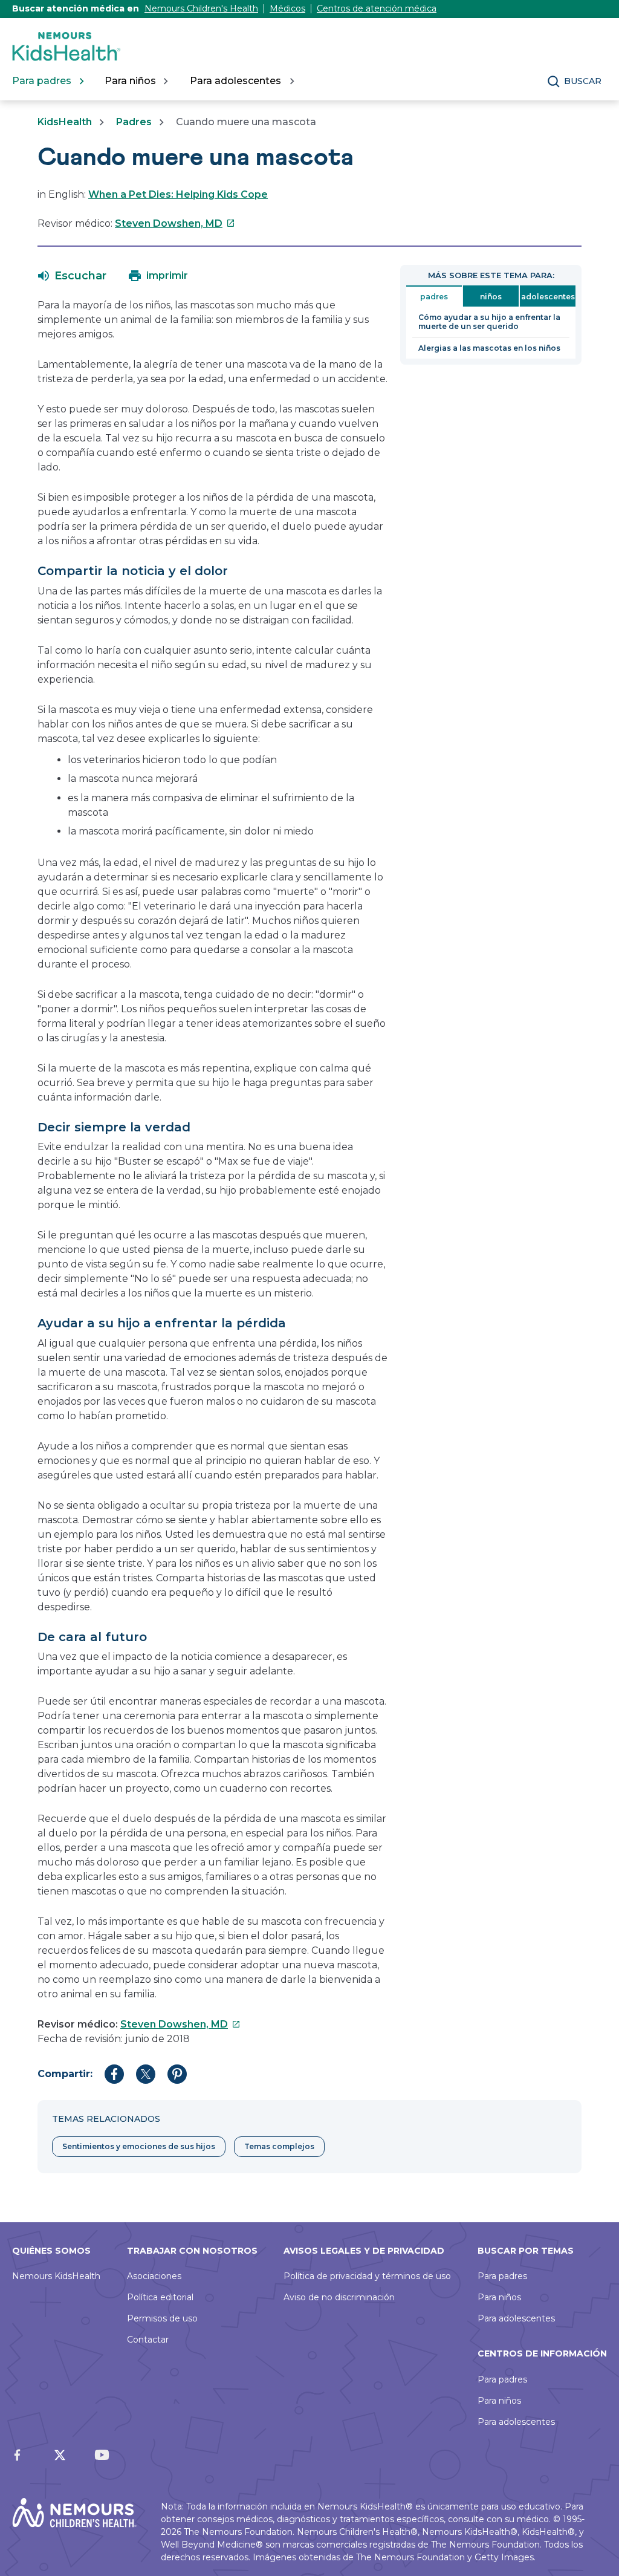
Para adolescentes (516, 2318)
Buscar (583, 81)
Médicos (287, 8)
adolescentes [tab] (548, 297)
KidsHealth (65, 122)
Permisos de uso (162, 2318)
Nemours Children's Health (201, 8)
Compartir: (65, 2074)
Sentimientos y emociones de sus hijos (139, 2146)
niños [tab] (491, 297)
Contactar (148, 2340)
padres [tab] (434, 297)
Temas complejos (279, 2146)
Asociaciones (154, 2276)
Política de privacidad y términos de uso (367, 2276)
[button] (72, 276)
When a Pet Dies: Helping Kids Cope (178, 194)
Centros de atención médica (377, 8)
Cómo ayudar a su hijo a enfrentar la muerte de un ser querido (489, 322)
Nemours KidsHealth (56, 2276)
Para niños (499, 2297)
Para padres (502, 2276)
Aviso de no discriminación (339, 2297)
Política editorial (160, 2297)
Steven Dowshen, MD (175, 223)
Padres (134, 122)
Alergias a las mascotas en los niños (489, 348)
